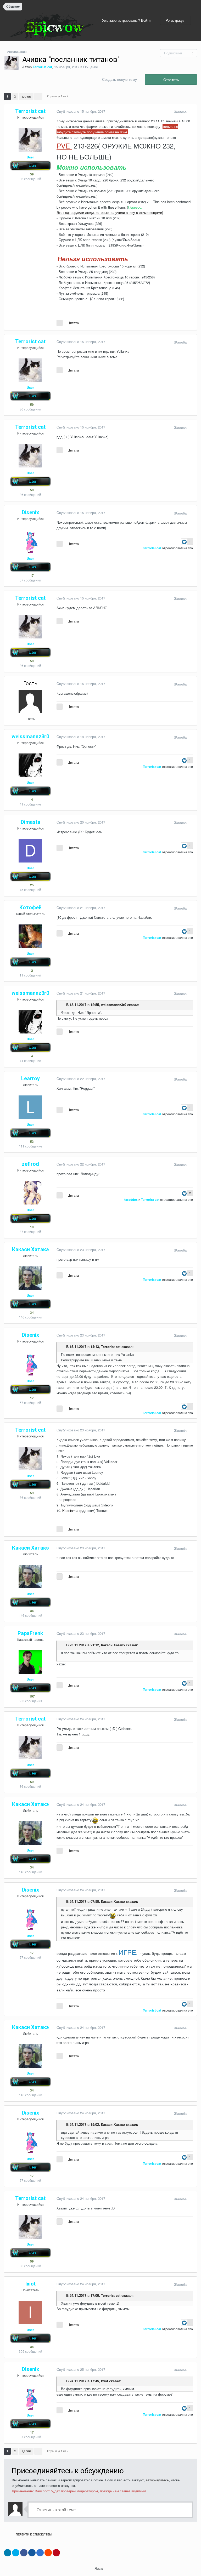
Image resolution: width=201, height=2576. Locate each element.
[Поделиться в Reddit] (48, 2553)
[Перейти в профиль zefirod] (30, 1193)
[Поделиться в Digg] (32, 2553)
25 (32, 885)
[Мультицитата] (60, 323)
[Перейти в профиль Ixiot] (30, 2312)
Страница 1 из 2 (58, 96)
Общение (91, 67)
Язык (99, 2568)
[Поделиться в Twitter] (16, 2553)
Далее (26, 96)
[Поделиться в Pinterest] (56, 2553)
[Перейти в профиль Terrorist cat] (12, 63)
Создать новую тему (119, 79)
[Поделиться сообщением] (192, 112)
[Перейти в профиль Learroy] (30, 1107)
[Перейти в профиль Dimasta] (30, 851)
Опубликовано (81, 111)
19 (32, 1227)
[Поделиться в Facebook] (24, 2553)
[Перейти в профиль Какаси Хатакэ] (30, 1278)
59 (32, 174)
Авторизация (17, 51)
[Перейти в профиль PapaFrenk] (30, 1662)
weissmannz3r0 (114, 1005)
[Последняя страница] (38, 96)
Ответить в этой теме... (57, 2509)
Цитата (73, 323)
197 (32, 1696)
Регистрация (175, 20)
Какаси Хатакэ (113, 1645)
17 (32, 575)
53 (32, 1141)
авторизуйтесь (157, 2480)
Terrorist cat (111, 1347)
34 (32, 1312)
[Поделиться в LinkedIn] (8, 2553)
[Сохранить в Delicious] (40, 2553)
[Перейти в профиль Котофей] (30, 936)
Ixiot (105, 2381)
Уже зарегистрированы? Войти (127, 20)
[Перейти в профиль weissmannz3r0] (30, 765)
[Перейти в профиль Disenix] (30, 541)
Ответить (171, 79)
